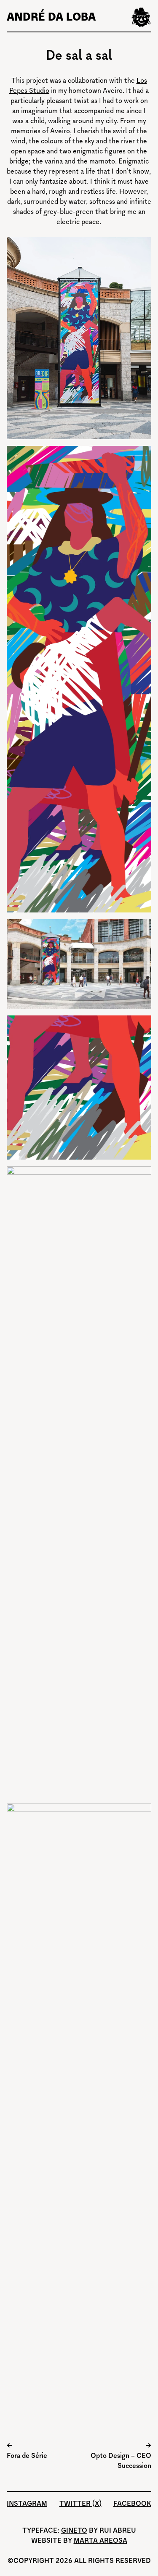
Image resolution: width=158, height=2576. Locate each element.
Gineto (74, 2530)
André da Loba (51, 17)
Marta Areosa (100, 2540)
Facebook (132, 2503)
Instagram (27, 2503)
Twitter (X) (80, 2503)
